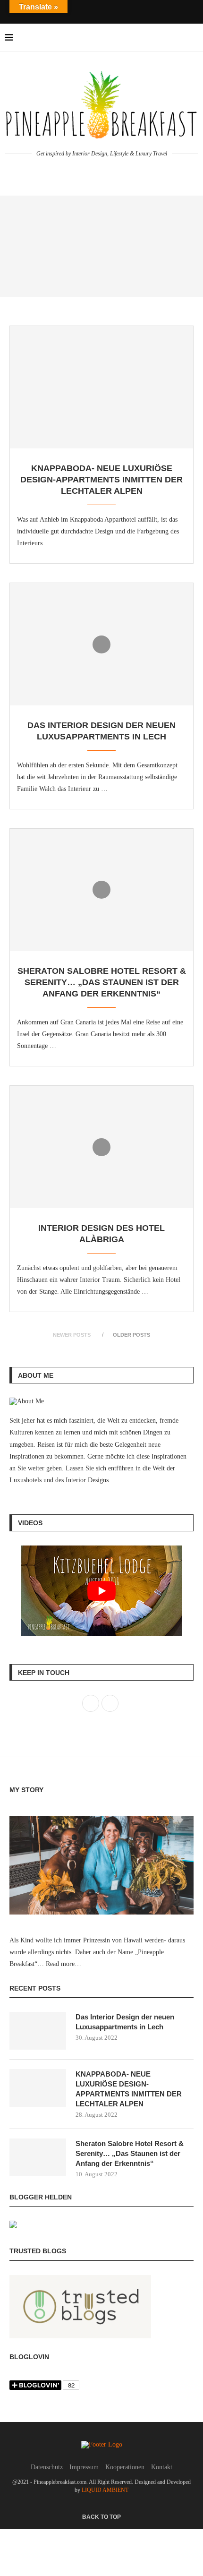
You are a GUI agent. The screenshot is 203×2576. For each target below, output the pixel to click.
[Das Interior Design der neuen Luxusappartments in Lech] (38, 2031)
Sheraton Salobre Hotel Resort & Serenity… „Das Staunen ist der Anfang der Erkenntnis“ (102, 983)
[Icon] (101, 644)
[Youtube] (114, 11)
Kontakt (162, 2467)
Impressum (84, 2467)
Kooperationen (125, 2467)
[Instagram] (101, 11)
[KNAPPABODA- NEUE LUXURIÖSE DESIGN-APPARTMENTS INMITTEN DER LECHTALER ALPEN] (101, 387)
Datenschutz (47, 2467)
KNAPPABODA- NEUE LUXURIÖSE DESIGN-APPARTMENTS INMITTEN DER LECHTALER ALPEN (101, 480)
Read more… (63, 1964)
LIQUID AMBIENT (105, 2490)
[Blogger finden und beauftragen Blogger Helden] (13, 2227)
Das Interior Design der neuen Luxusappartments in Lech (125, 2022)
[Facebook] (89, 11)
